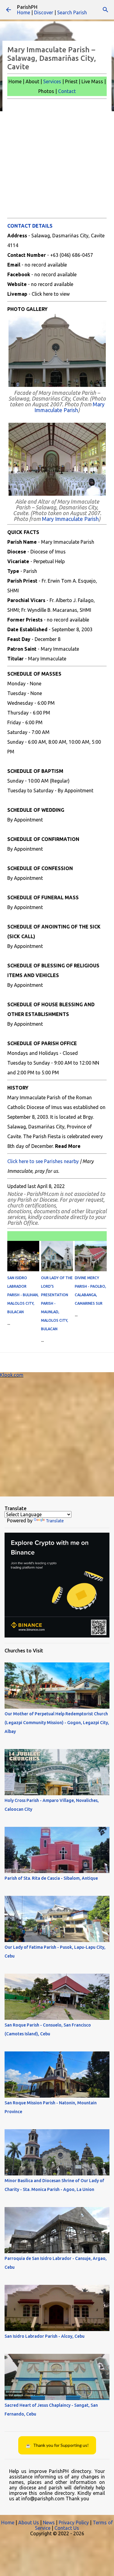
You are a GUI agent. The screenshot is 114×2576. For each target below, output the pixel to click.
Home (24, 12)
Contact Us (67, 2528)
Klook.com (12, 1375)
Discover (44, 12)
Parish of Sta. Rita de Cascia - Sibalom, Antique (51, 1878)
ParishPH (27, 7)
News (49, 2523)
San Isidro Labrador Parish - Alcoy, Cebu (45, 2336)
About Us (29, 2523)
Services (52, 81)
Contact (67, 91)
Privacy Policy (74, 2523)
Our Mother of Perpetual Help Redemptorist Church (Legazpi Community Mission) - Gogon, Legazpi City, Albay (57, 1723)
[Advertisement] (57, 158)
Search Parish (72, 12)
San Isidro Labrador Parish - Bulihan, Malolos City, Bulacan (23, 1295)
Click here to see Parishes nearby (43, 1161)
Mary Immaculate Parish (69, 407)
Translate (55, 1521)
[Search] (105, 10)
